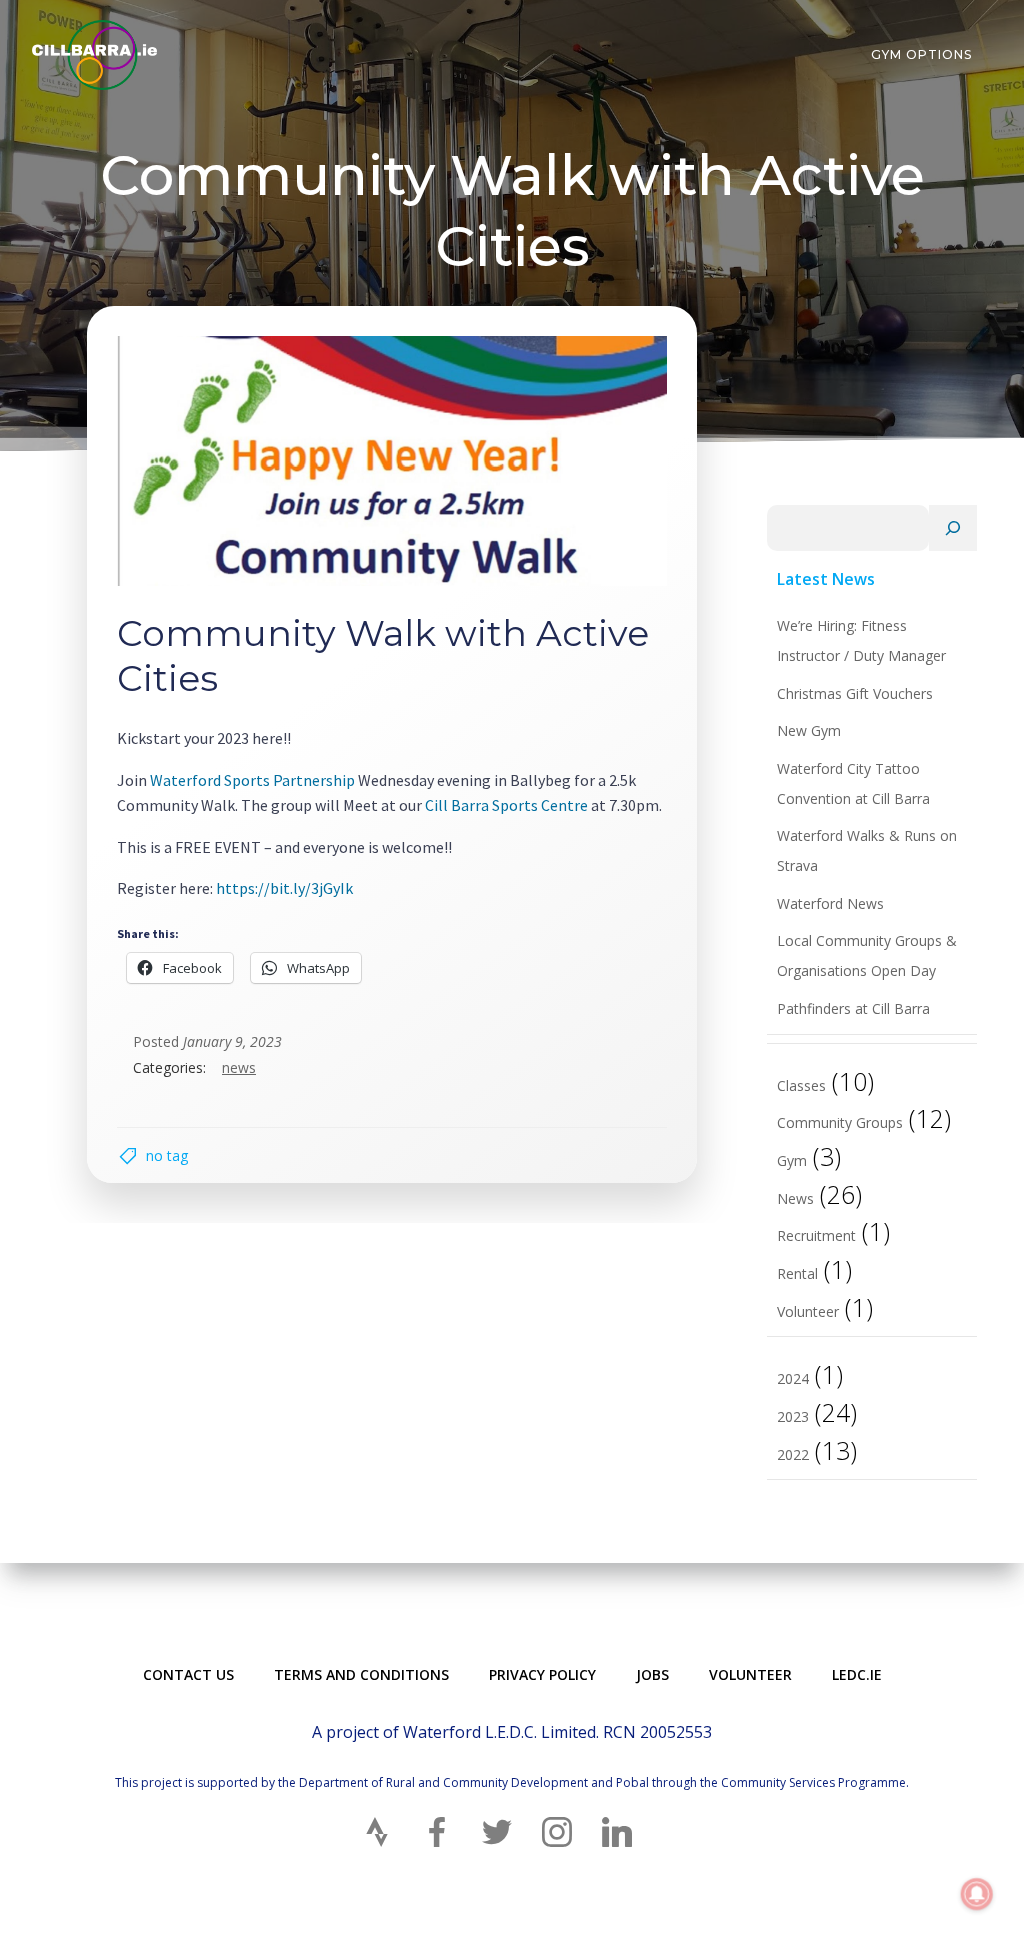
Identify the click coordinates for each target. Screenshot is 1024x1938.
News (239, 1067)
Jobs (652, 1674)
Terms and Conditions (361, 1674)
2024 (793, 1378)
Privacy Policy (542, 1674)
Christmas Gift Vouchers (855, 693)
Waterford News (830, 903)
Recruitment (816, 1235)
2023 (793, 1416)
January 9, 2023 (232, 1041)
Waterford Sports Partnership (252, 780)
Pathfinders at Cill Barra (853, 1008)
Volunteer (808, 1311)
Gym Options (921, 54)
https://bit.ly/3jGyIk (283, 888)
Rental (797, 1273)
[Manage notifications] (977, 1894)
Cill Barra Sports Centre (506, 805)
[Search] (953, 528)
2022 (793, 1454)
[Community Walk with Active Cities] (392, 459)
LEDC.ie (857, 1674)
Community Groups (840, 1122)
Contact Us (188, 1674)
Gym (792, 1160)
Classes (801, 1085)
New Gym (809, 730)
